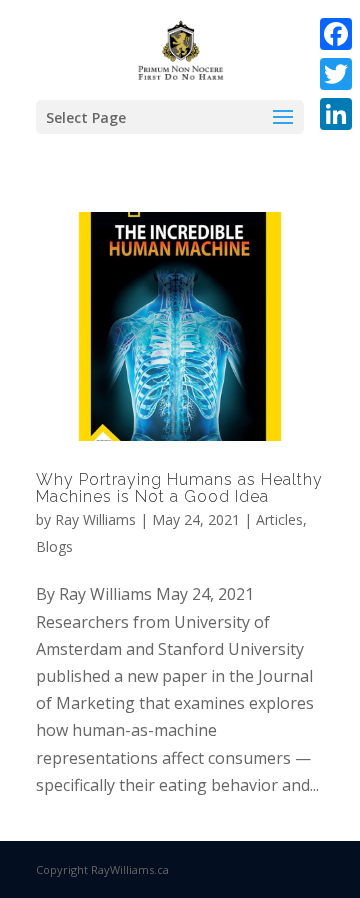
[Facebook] (336, 34)
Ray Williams (95, 519)
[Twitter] (336, 74)
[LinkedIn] (336, 114)
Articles (279, 519)
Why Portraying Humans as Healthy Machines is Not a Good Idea (179, 488)
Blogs (54, 546)
